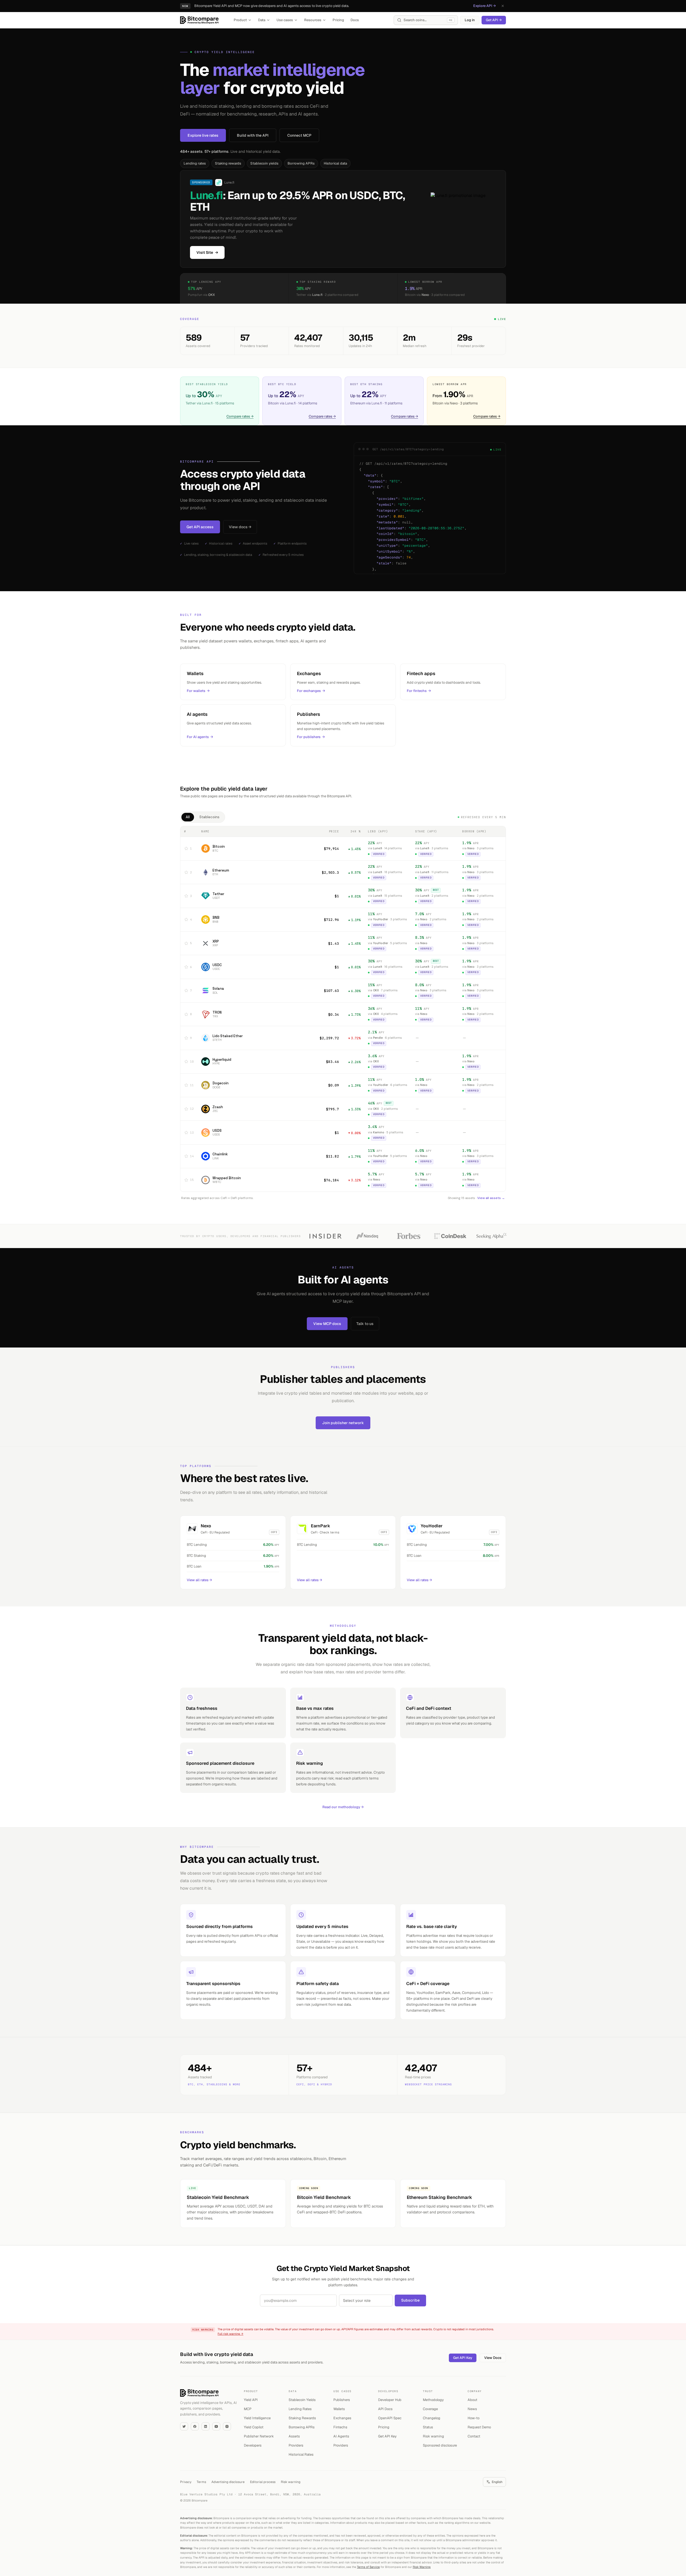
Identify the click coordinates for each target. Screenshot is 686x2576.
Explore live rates (203, 135)
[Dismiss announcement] (503, 6)
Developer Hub (390, 2400)
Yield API (251, 2400)
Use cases (285, 20)
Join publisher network (343, 1423)
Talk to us (365, 1324)
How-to (474, 2418)
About (472, 2400)
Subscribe (410, 2300)
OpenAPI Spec (390, 2418)
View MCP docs (327, 1324)
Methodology (433, 2400)
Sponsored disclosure (440, 2445)
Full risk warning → (230, 2334)
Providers (296, 2445)
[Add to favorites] (186, 848)
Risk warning (433, 2436)
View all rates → (199, 1580)
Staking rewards (228, 163)
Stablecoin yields (264, 163)
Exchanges (342, 2418)
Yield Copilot (254, 2427)
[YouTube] (216, 2426)
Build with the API (253, 135)
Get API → (494, 20)
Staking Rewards (302, 2418)
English (497, 2482)
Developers (253, 2445)
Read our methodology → (343, 1807)
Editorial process (263, 2482)
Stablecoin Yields (302, 2400)
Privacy (186, 2482)
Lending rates (195, 163)
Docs (355, 20)
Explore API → (484, 6)
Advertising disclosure (228, 2482)
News (472, 2409)
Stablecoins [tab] (209, 817)
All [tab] (188, 817)
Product (240, 20)
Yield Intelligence (257, 2418)
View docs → (240, 527)
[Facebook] (195, 2426)
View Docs (493, 2358)
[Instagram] (227, 2426)
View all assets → (491, 1198)
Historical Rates (301, 2454)
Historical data (335, 163)
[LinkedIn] (206, 2426)
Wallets (339, 2409)
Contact (474, 2436)
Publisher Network (259, 2436)
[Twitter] (184, 2426)
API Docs (385, 2409)
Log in (470, 20)
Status (428, 2427)
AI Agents (341, 2436)
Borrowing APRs (301, 163)
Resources (313, 20)
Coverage (430, 2409)
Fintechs (340, 2427)
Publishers (342, 2400)
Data (262, 20)
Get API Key (463, 2358)
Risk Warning (422, 2567)
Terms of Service (368, 2567)
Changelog (432, 2418)
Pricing (338, 20)
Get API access (200, 527)
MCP (248, 2409)
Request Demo (479, 2427)
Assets (294, 2436)
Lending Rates (300, 2409)
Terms (201, 2482)
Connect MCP (299, 135)
